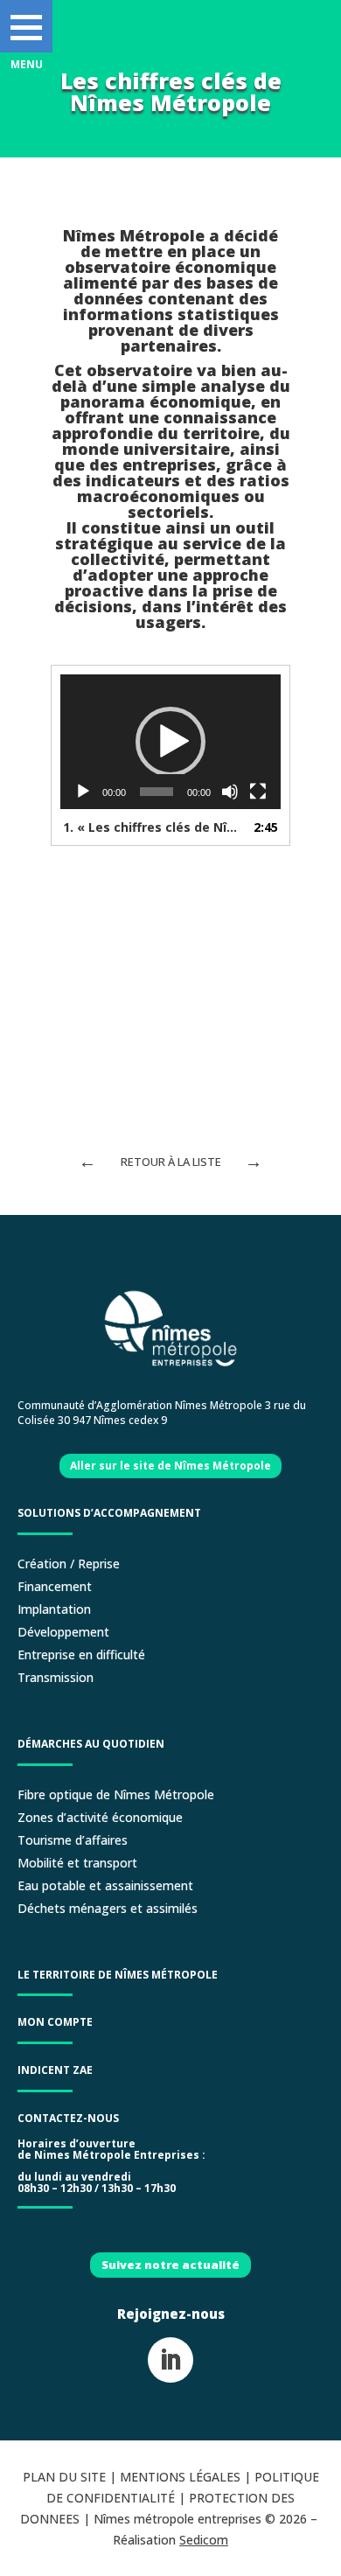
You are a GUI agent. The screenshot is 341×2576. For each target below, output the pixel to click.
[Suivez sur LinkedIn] (170, 2360)
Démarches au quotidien (91, 1744)
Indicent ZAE (56, 2070)
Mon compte (55, 2022)
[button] (26, 26)
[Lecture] (83, 792)
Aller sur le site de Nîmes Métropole (170, 1466)
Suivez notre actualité (170, 2265)
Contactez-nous (68, 2118)
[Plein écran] (258, 792)
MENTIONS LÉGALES (180, 2477)
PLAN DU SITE (64, 2477)
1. (153, 827)
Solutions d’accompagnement (109, 1513)
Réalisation (170, 2540)
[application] (170, 742)
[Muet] (230, 792)
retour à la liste (171, 1162)
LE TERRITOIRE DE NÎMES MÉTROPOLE (118, 1975)
